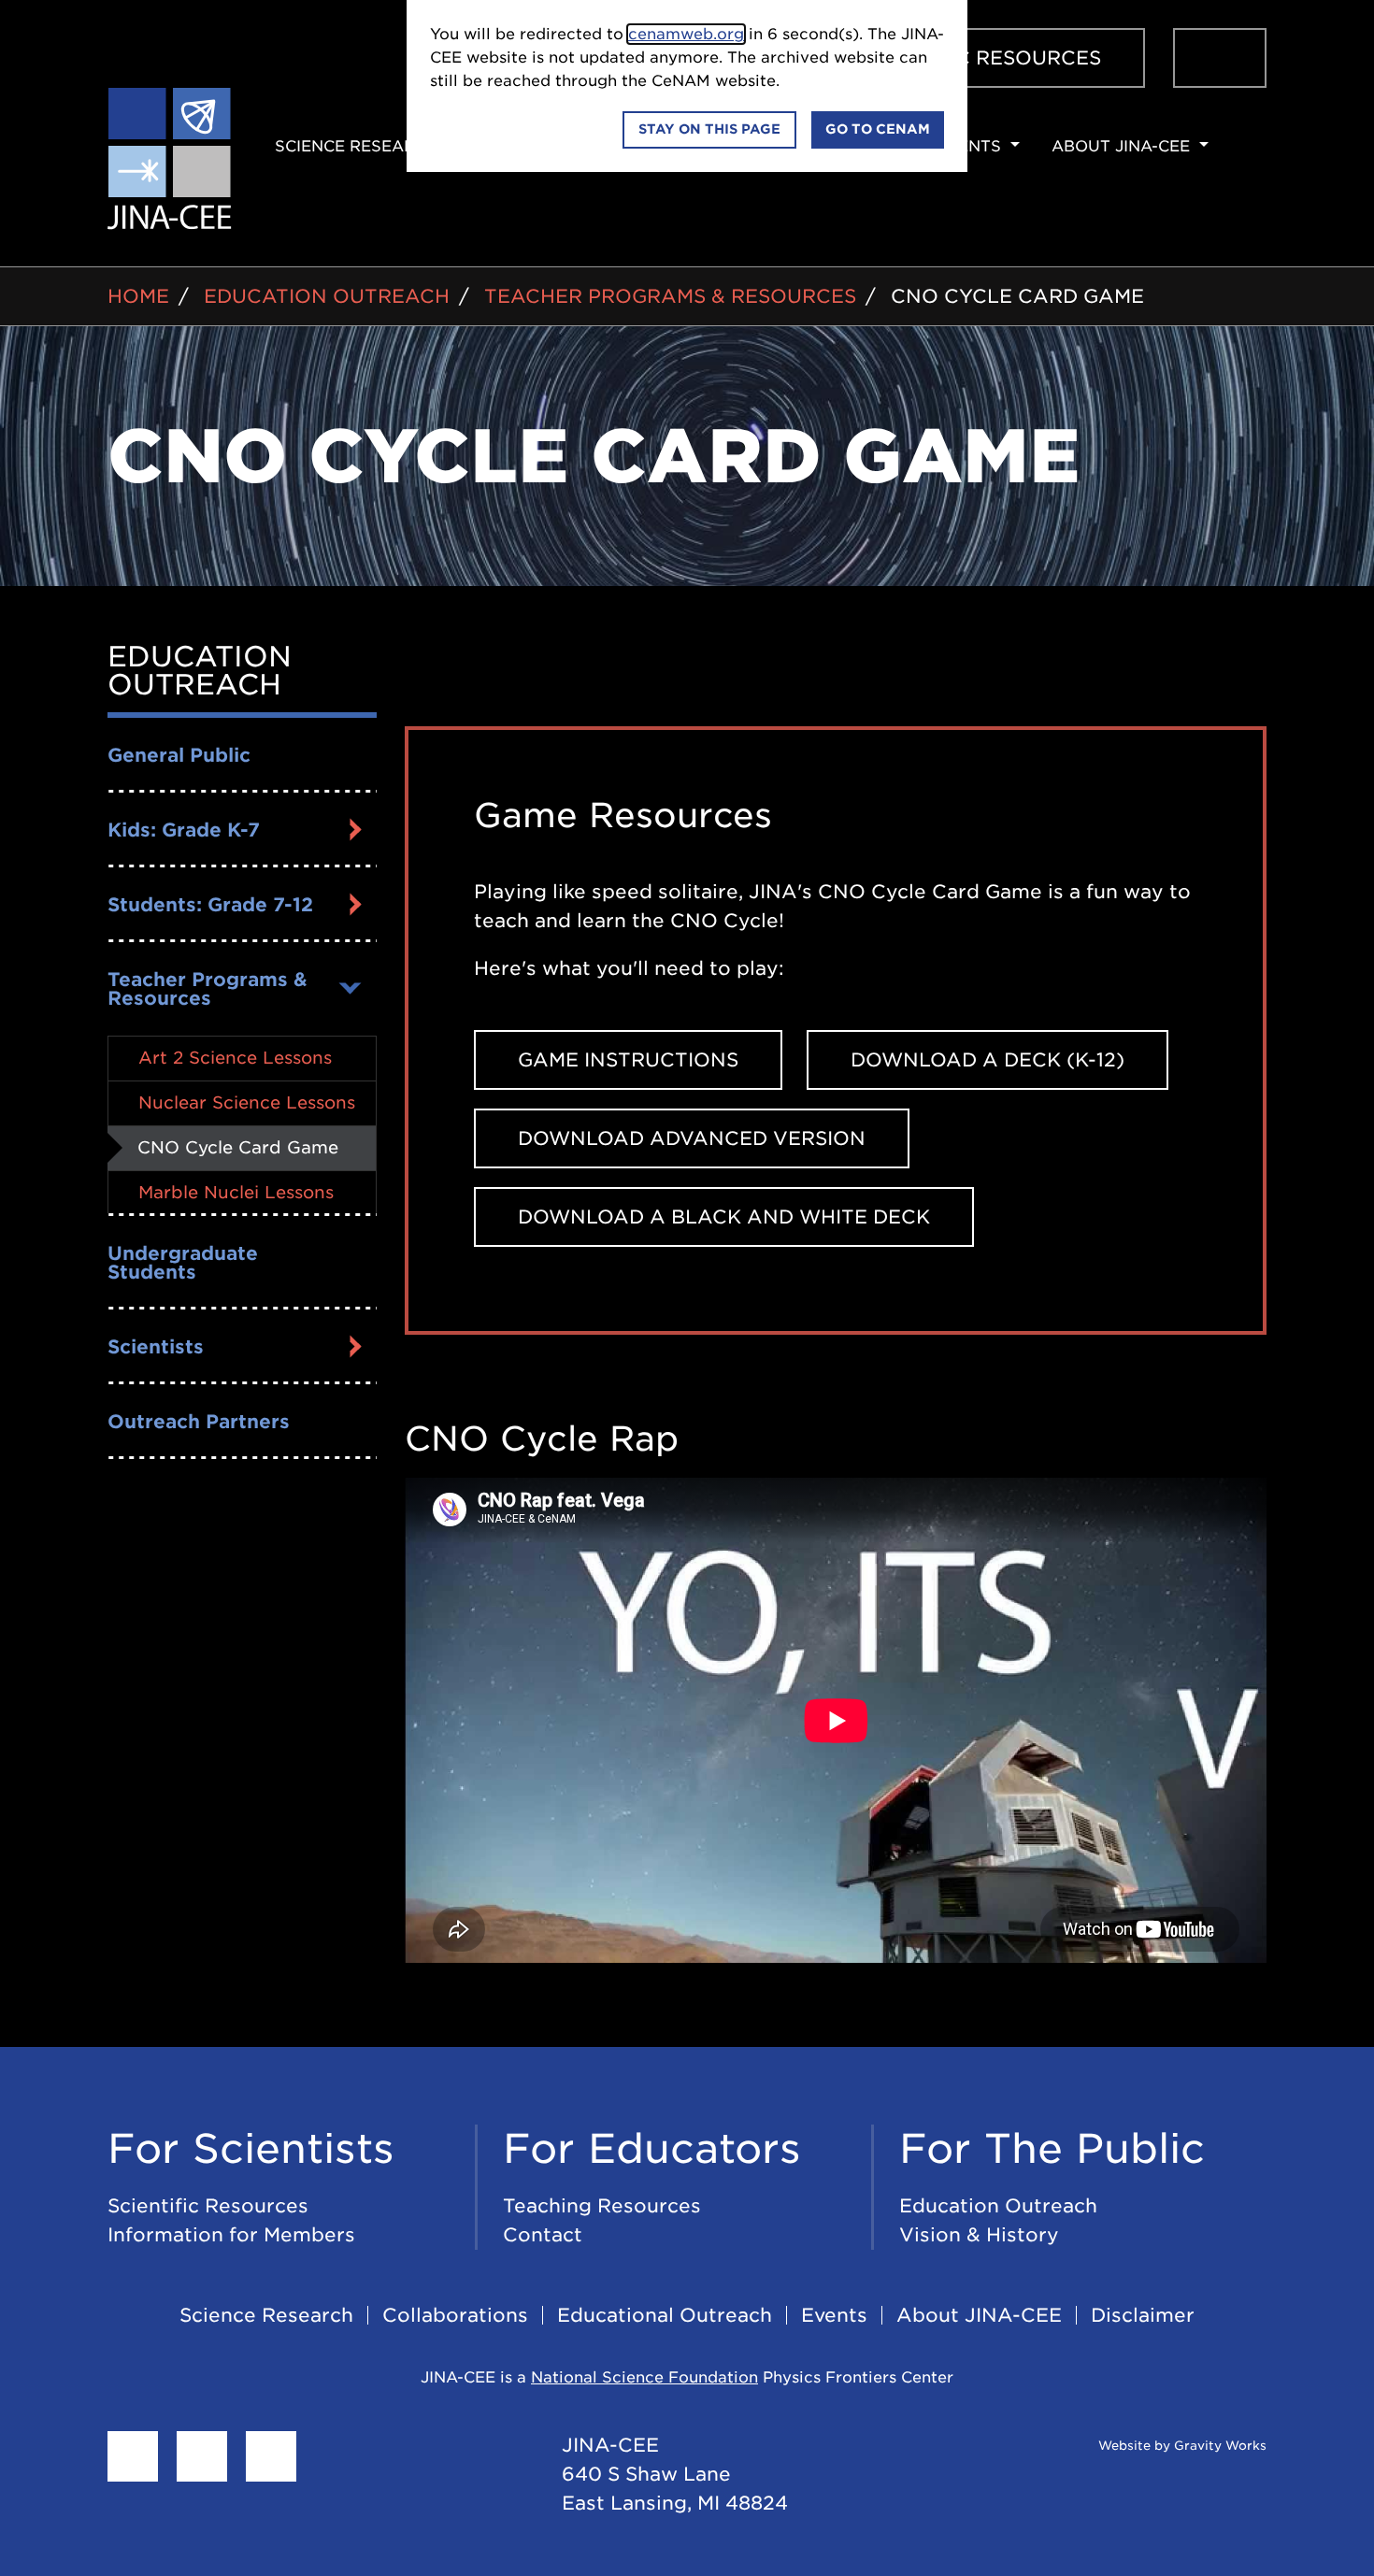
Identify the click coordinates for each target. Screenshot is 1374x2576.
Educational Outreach (665, 2315)
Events (834, 2315)
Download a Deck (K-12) (988, 1060)
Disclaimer (1143, 2315)
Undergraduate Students (183, 1263)
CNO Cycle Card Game (1017, 296)
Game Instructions (628, 1060)
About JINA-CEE (979, 2315)
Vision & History (979, 2235)
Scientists (156, 1347)
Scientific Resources (208, 2206)
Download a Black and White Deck (724, 1217)
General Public (179, 755)
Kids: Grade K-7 (184, 830)
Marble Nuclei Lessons (236, 1192)
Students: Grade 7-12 (210, 905)
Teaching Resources (602, 2206)
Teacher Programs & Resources (670, 296)
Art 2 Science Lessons (235, 1058)
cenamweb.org (686, 34)
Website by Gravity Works (1181, 2446)
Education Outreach (327, 296)
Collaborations (455, 2315)
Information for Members (231, 2235)
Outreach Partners (199, 1422)
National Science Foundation (644, 2377)
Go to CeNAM (878, 129)
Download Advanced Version (692, 1138)
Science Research (266, 2315)
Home (138, 296)
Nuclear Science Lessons (247, 1102)
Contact (543, 2235)
